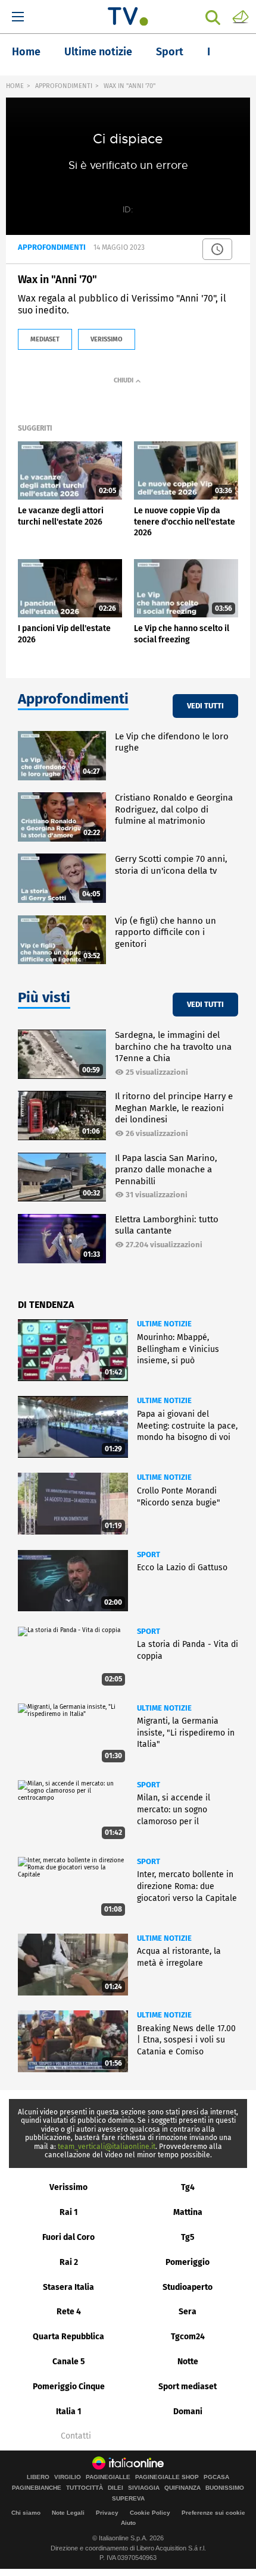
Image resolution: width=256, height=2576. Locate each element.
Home (26, 52)
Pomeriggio (188, 2262)
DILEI (115, 2488)
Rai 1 (69, 2212)
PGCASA (216, 2477)
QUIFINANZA (182, 2488)
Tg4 (188, 2187)
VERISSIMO (107, 339)
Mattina (188, 2212)
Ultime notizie (98, 52)
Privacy (107, 2513)
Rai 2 (69, 2262)
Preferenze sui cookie (213, 2513)
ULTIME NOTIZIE (164, 1324)
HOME (15, 86)
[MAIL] (241, 16)
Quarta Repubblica (68, 2337)
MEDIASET (45, 339)
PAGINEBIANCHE (37, 2488)
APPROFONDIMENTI (64, 86)
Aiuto (128, 2523)
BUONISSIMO (225, 2488)
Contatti (76, 2436)
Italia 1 (69, 2412)
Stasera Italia (68, 2287)
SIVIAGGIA (144, 2488)
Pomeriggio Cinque (69, 2387)
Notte (188, 2362)
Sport (170, 52)
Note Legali (68, 2513)
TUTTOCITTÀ (85, 2488)
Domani (188, 2412)
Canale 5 (69, 2362)
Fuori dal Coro (68, 2237)
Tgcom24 (188, 2337)
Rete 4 (69, 2312)
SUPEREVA (128, 2499)
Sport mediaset (188, 2387)
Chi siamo (26, 2513)
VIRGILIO (68, 2477)
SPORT (149, 1554)
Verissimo (68, 2187)
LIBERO (38, 2477)
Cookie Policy (150, 2513)
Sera (188, 2312)
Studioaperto (188, 2287)
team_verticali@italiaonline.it (107, 2147)
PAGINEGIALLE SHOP (167, 2477)
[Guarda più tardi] (217, 249)
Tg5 (188, 2237)
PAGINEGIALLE (108, 2477)
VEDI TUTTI (205, 706)
